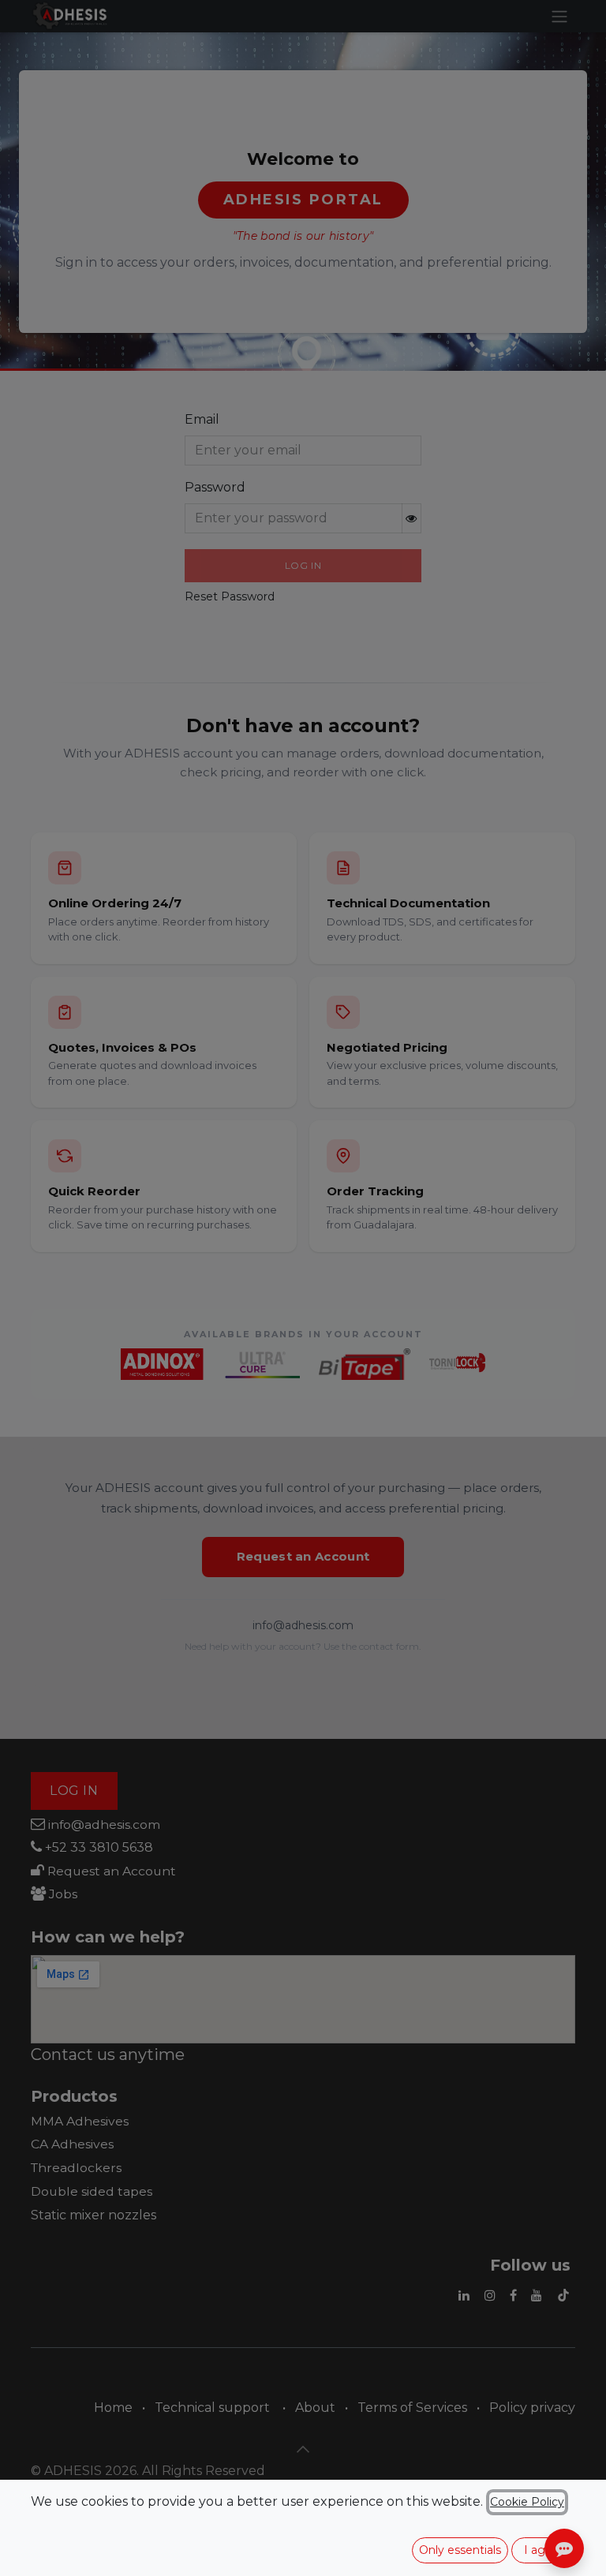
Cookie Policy (527, 2502)
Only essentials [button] (460, 2550)
